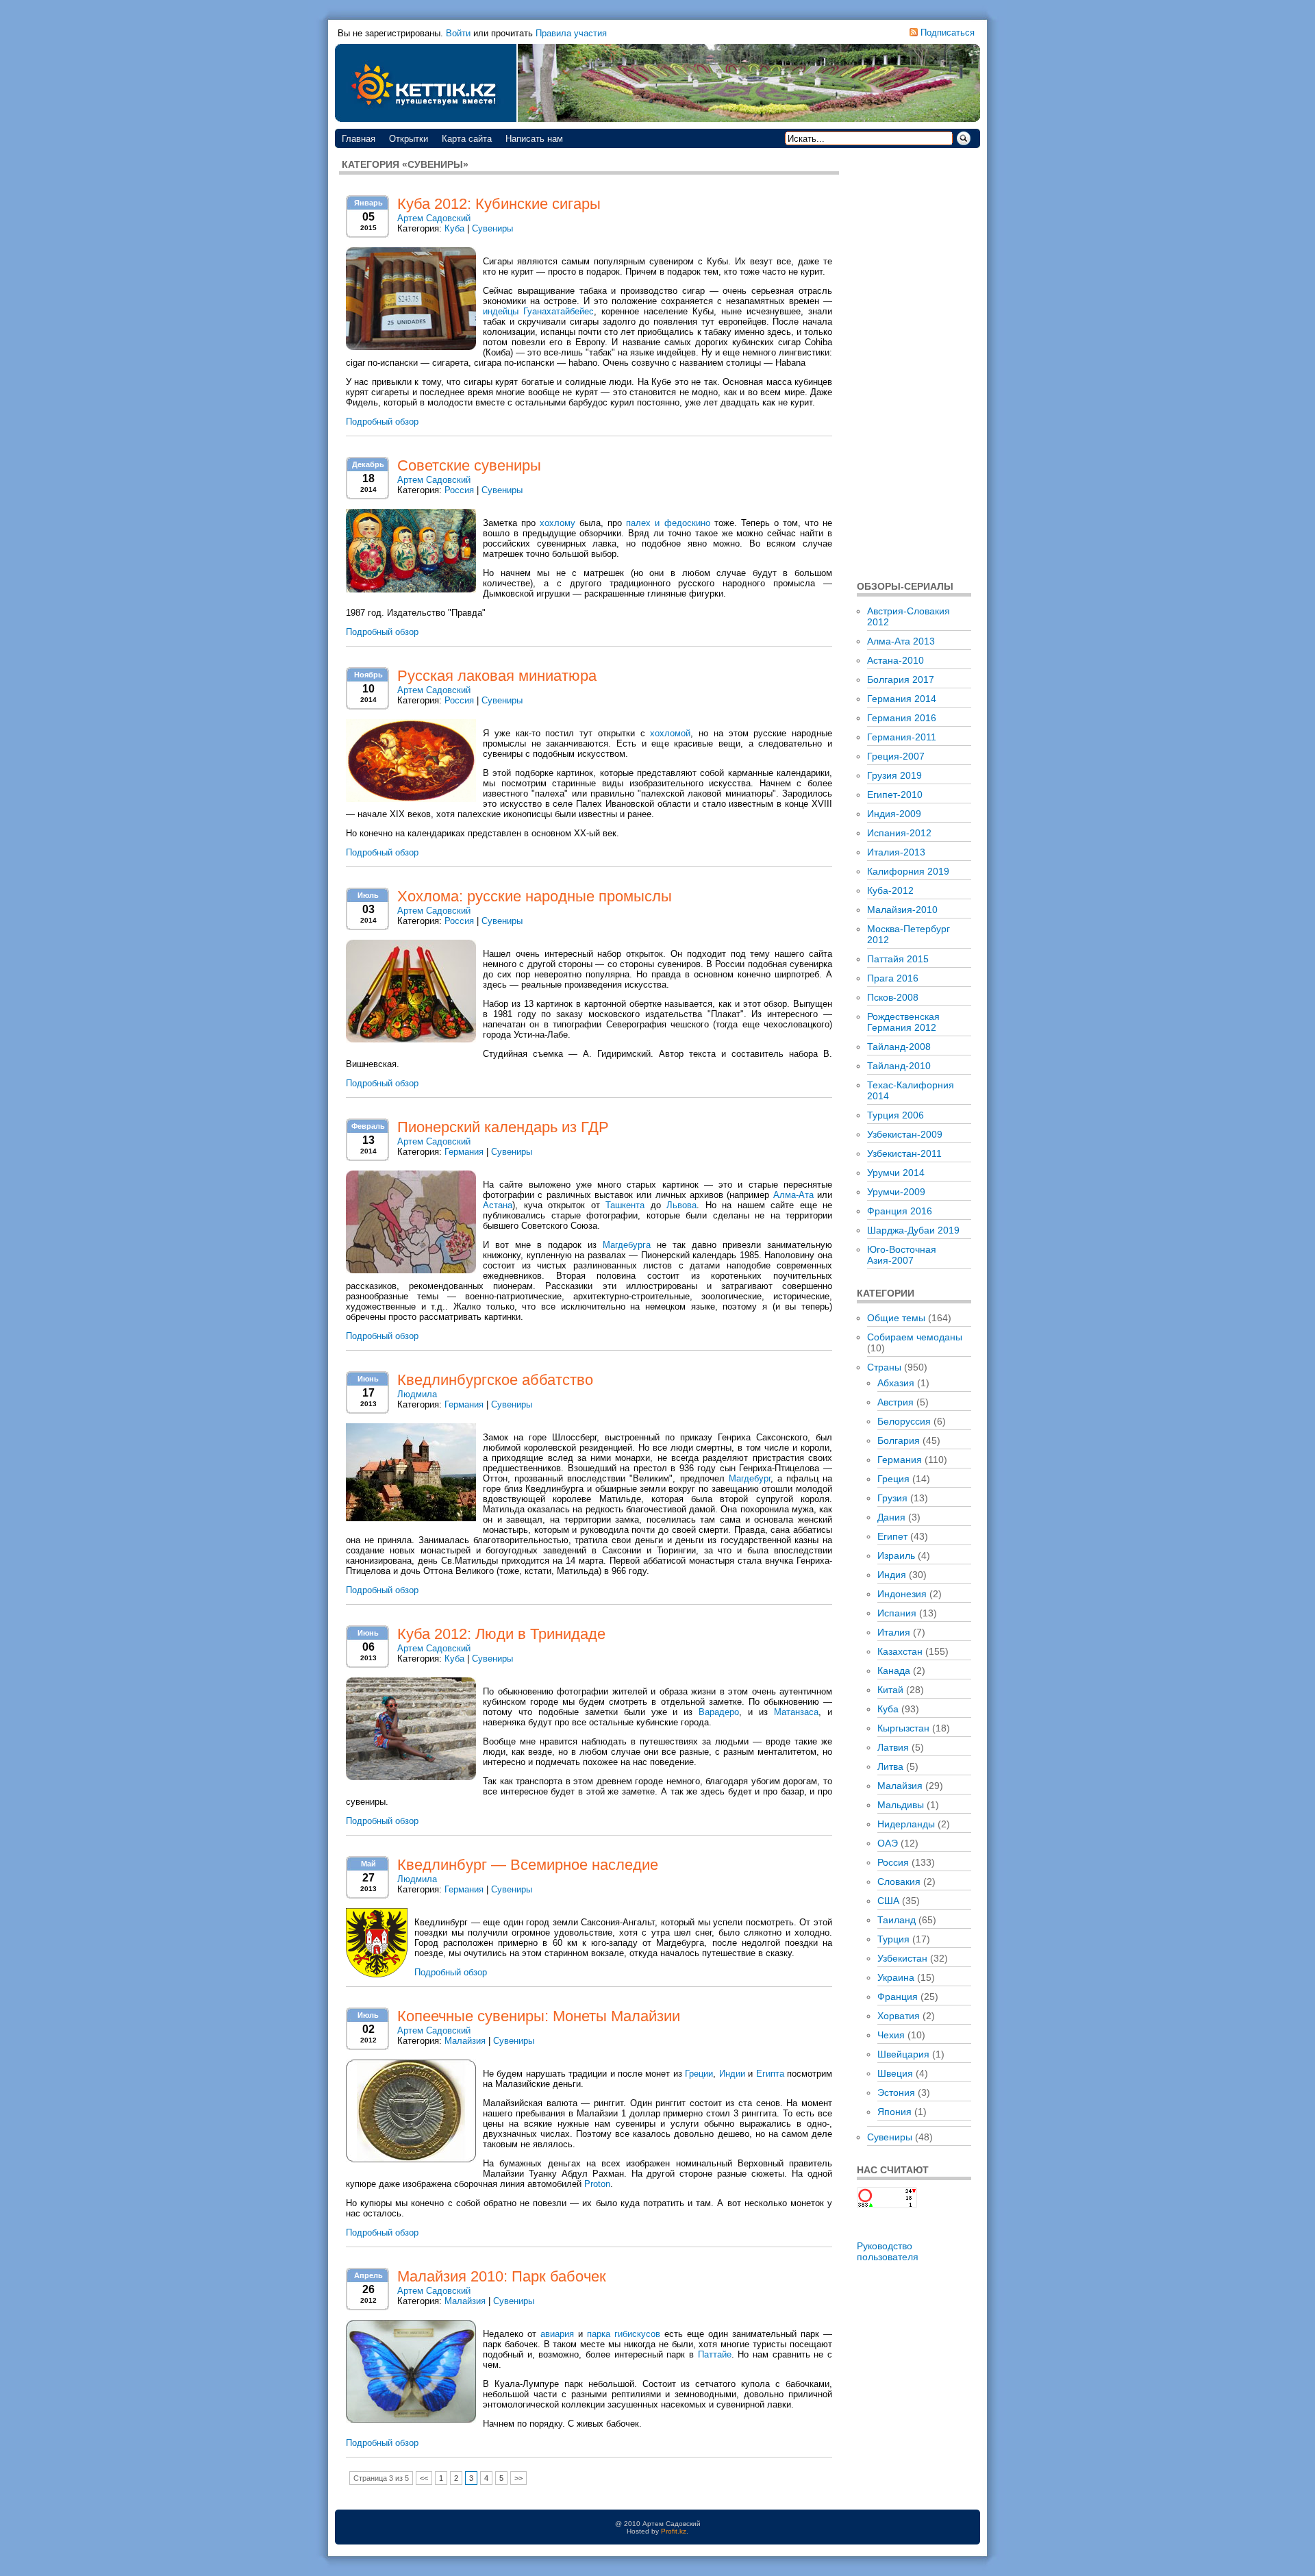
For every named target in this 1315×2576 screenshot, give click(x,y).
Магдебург (750, 1478)
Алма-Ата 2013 (901, 641)
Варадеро (719, 1712)
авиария (557, 2334)
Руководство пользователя (888, 2251)
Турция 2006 (896, 1115)
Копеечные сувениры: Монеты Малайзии (539, 2016)
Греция (893, 1479)
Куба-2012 (890, 890)
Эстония (896, 2092)
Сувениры (492, 228)
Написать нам (534, 139)
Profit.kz (674, 2531)
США (888, 1901)
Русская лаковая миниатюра (497, 676)
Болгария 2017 (901, 679)
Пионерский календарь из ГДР (503, 1127)
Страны (884, 1367)
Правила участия (571, 33)
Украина (896, 1977)
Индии (732, 2074)
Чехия (891, 2035)
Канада (894, 1671)
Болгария (899, 1440)
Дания (891, 1517)
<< (424, 2478)
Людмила (417, 1394)
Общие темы (896, 1318)
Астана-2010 (896, 660)
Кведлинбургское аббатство (495, 1380)
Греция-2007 (896, 756)
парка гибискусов (624, 2334)
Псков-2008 (893, 997)
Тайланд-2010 (899, 1066)
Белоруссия (904, 1421)
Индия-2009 (894, 814)
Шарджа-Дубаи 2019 (913, 1230)
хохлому (558, 523)
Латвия (893, 1747)
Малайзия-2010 (902, 910)
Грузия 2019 (894, 775)
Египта (770, 2074)
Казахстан (900, 1651)
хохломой (670, 733)
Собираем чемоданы (915, 1337)
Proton (597, 2184)
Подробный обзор (382, 422)
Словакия (899, 1881)
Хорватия (899, 2016)
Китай (890, 1690)
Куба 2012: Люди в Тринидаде (501, 1634)
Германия (464, 1152)
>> (518, 2478)
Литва (890, 1766)
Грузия (892, 1498)
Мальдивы (901, 1805)
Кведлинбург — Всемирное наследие (528, 1865)
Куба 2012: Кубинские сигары (499, 204)
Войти (458, 33)
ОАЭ (888, 1843)
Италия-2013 (896, 852)
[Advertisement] (914, 363)
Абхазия (896, 1383)
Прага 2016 (893, 978)
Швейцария (903, 2054)
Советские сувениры (469, 465)
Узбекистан (902, 1958)
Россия (459, 490)
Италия (894, 1632)
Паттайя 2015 (898, 959)
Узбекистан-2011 (904, 1153)
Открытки (409, 139)
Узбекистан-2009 (905, 1134)
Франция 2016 (900, 1211)
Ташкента (625, 1205)
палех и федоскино (668, 523)
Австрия (896, 1402)
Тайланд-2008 (899, 1047)
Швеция (895, 2073)
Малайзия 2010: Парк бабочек (502, 2276)
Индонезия (902, 1594)
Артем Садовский (434, 218)
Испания (897, 1613)
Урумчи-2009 (896, 1192)
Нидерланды (906, 1824)
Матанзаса (796, 1712)
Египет (892, 1536)
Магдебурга (627, 1245)
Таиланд (897, 1920)
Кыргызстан (903, 1728)
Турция (893, 1939)
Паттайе (715, 2354)
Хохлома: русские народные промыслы (535, 896)
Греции (699, 2074)
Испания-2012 (899, 833)
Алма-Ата (793, 1195)
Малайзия (465, 2041)
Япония (894, 2112)
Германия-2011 (902, 737)
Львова (681, 1205)
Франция (898, 1997)
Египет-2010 (895, 795)
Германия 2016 (902, 718)
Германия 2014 (902, 699)
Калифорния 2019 (908, 871)
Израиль (896, 1555)
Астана (498, 1205)
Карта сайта (467, 139)
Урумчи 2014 (896, 1173)
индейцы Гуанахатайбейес (538, 311)
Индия (892, 1575)
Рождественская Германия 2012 (903, 1022)
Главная (359, 139)
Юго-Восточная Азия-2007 (902, 1255)
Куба (454, 228)
